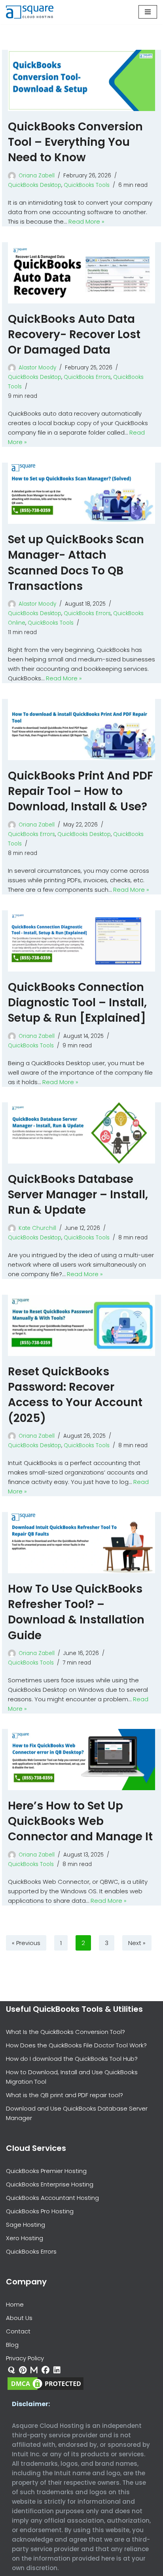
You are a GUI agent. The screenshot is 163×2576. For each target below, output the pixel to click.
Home (15, 2304)
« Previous (26, 1943)
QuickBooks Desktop (35, 185)
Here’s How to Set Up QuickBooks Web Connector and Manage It (80, 1821)
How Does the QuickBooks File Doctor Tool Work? (76, 2045)
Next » (137, 1943)
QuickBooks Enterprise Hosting (50, 2184)
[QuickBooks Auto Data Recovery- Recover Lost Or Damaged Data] (81, 273)
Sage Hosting (26, 2225)
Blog (12, 2345)
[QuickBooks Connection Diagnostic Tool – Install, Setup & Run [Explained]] (81, 941)
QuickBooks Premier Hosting (46, 2171)
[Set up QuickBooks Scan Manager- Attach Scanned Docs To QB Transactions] (81, 493)
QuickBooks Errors (87, 377)
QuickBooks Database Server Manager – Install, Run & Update (78, 1195)
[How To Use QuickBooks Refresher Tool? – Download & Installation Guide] (81, 1543)
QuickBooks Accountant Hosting (52, 2198)
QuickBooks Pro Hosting (40, 2211)
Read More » (86, 221)
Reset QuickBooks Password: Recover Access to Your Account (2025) (75, 1395)
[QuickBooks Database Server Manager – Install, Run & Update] (81, 1133)
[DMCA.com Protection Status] (45, 2389)
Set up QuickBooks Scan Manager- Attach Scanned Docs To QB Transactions (76, 563)
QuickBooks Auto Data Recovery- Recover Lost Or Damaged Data (74, 334)
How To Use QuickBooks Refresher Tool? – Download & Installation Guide (76, 1612)
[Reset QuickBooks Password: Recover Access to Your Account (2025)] (81, 1325)
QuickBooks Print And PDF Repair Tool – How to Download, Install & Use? (81, 791)
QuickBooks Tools (87, 185)
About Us (19, 2318)
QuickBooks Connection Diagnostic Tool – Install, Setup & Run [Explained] (77, 1003)
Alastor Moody (37, 368)
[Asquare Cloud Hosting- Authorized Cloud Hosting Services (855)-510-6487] (30, 12)
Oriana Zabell (37, 176)
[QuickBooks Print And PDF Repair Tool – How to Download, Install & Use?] (81, 730)
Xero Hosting (25, 2238)
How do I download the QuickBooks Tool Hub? (72, 2059)
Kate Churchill (37, 1228)
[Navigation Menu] (148, 12)
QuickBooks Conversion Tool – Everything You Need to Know (75, 142)
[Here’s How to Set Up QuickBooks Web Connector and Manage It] (81, 1760)
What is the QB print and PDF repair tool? (64, 2095)
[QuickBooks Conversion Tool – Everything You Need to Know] (81, 80)
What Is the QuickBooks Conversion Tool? (65, 2032)
